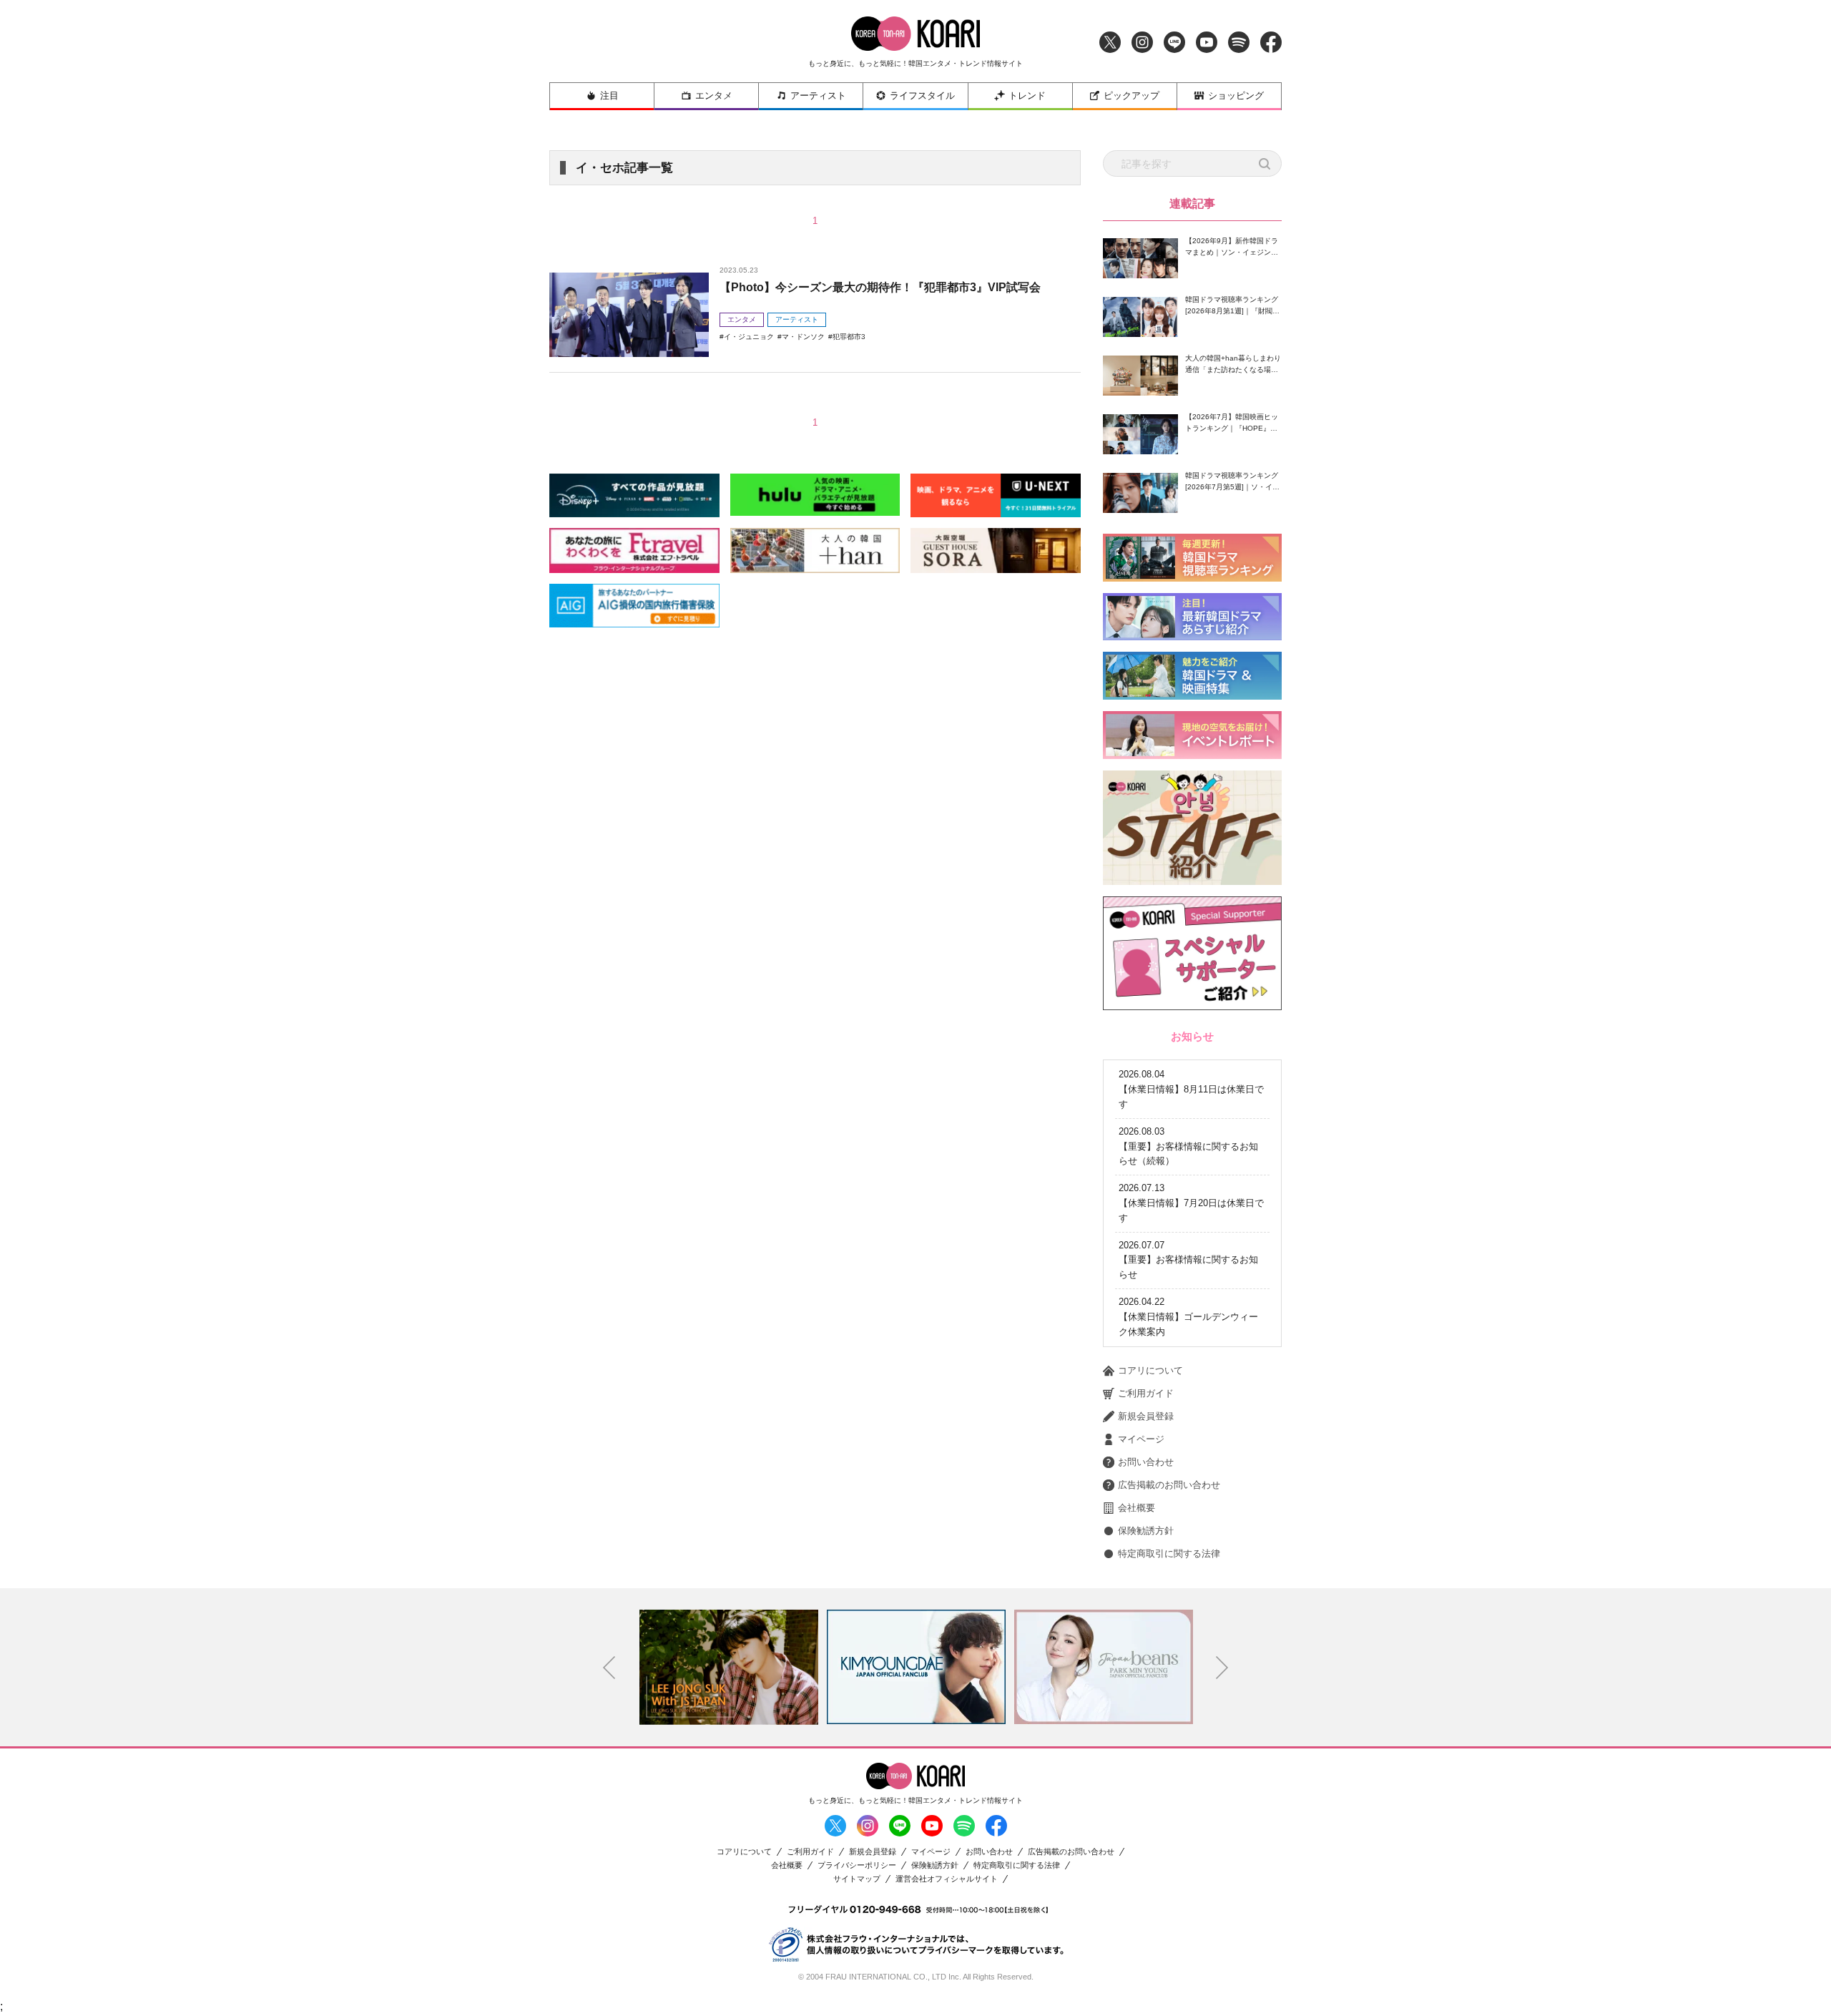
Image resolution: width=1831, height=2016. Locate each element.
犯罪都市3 (849, 337)
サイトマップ (857, 1879)
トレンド (1027, 96)
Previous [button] (609, 1668)
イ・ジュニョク (749, 337)
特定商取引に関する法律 (1169, 1553)
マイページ (1141, 1439)
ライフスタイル (922, 96)
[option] (729, 1667)
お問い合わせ (1146, 1462)
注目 (609, 96)
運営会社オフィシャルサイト (947, 1879)
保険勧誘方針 (1146, 1531)
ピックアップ (1132, 96)
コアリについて (1150, 1370)
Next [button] (1222, 1668)
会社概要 (1137, 1508)
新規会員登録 (1146, 1416)
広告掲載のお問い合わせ (1169, 1485)
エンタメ (714, 96)
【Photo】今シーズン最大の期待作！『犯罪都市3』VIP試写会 (880, 287)
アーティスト (818, 96)
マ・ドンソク (803, 337)
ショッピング (1236, 96)
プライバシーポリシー (857, 1865)
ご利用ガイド (1146, 1393)
